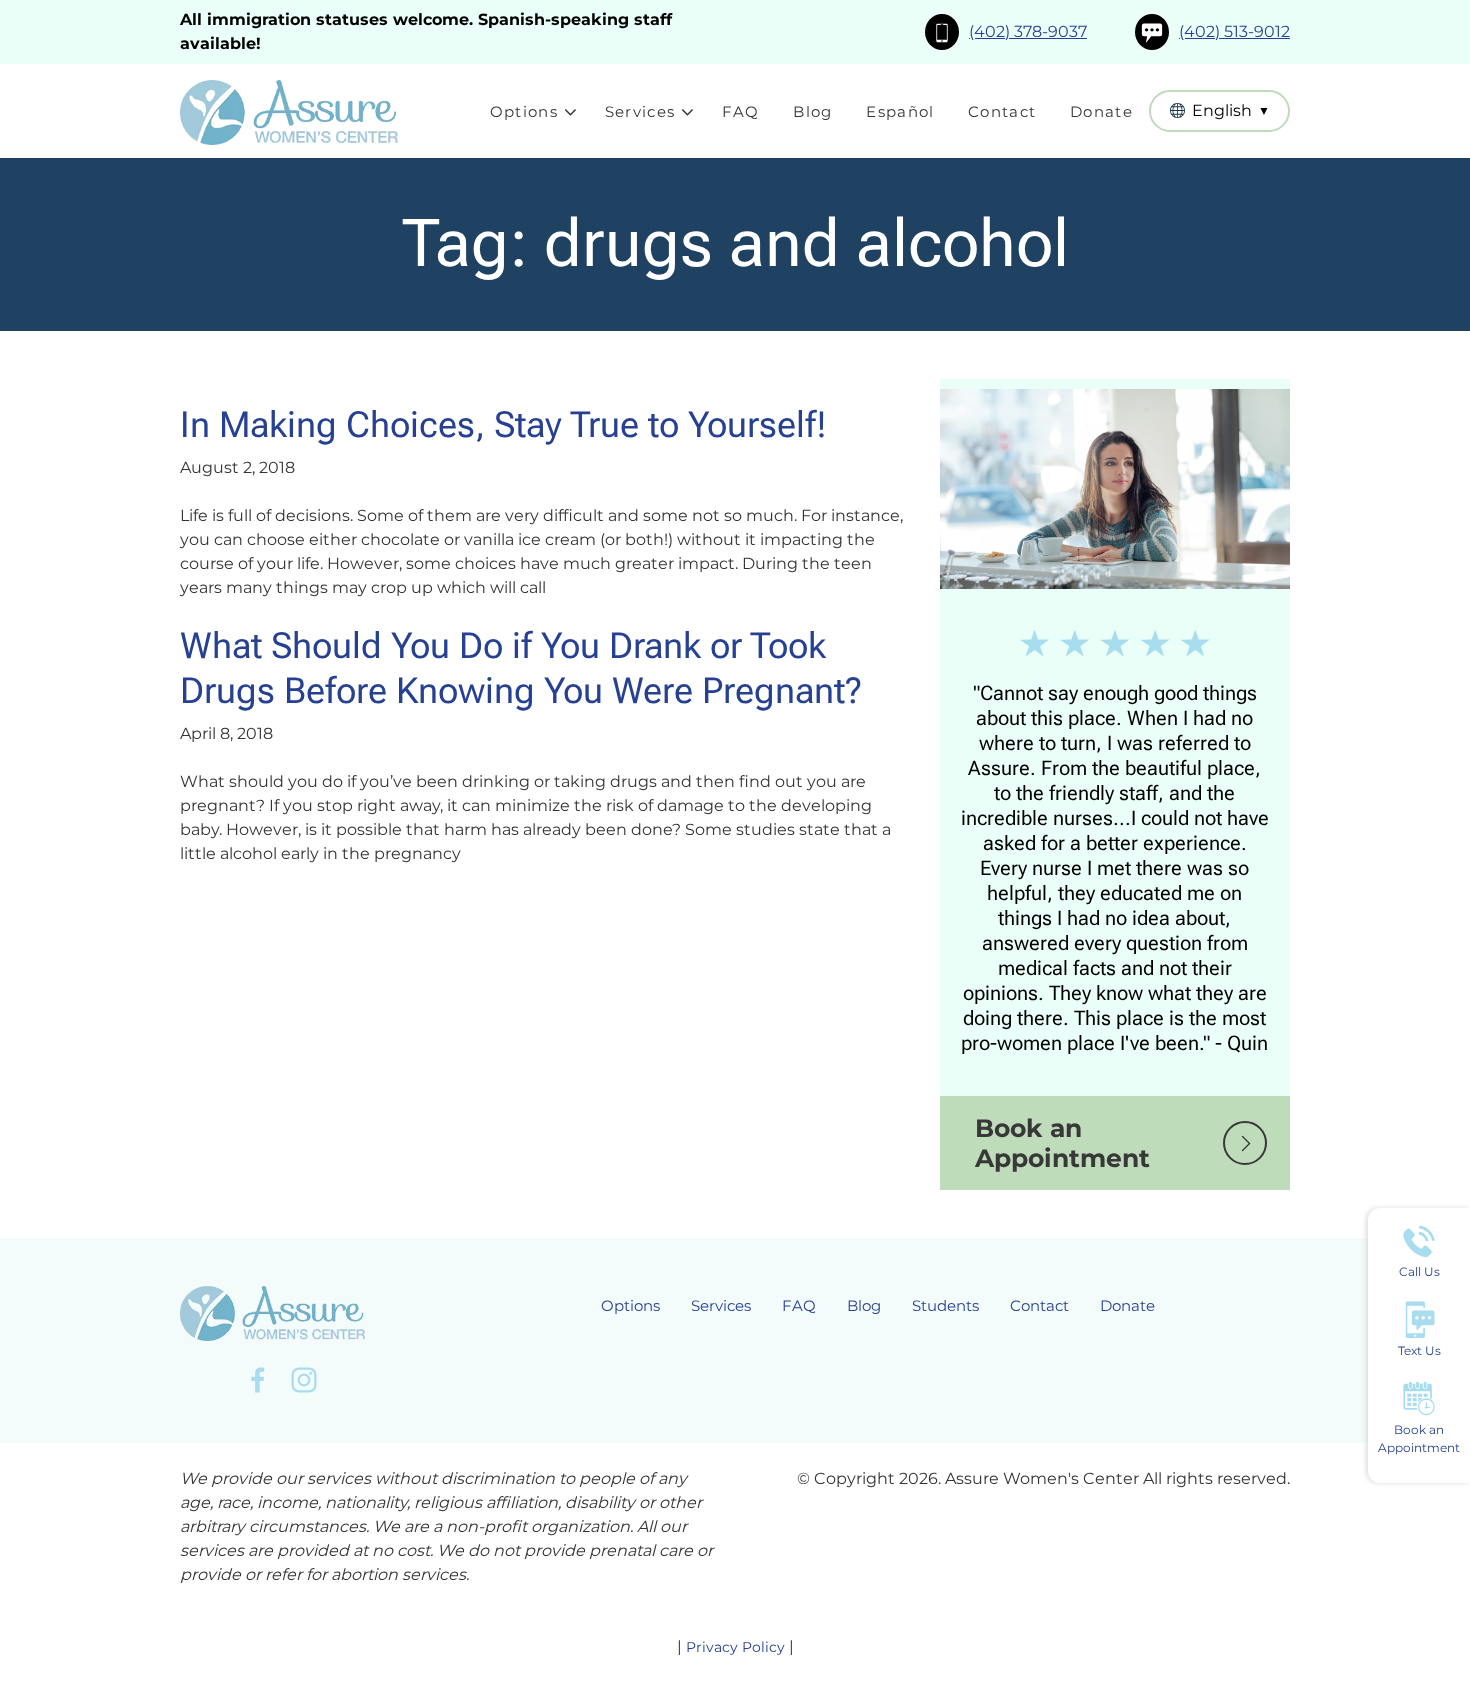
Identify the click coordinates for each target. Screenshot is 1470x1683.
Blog (812, 111)
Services (640, 111)
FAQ (741, 111)
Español (900, 111)
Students (945, 1305)
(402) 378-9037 (1028, 31)
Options (524, 111)
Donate (1101, 111)
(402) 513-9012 (1234, 31)
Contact (1002, 111)
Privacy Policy (735, 1647)
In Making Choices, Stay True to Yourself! (503, 425)
